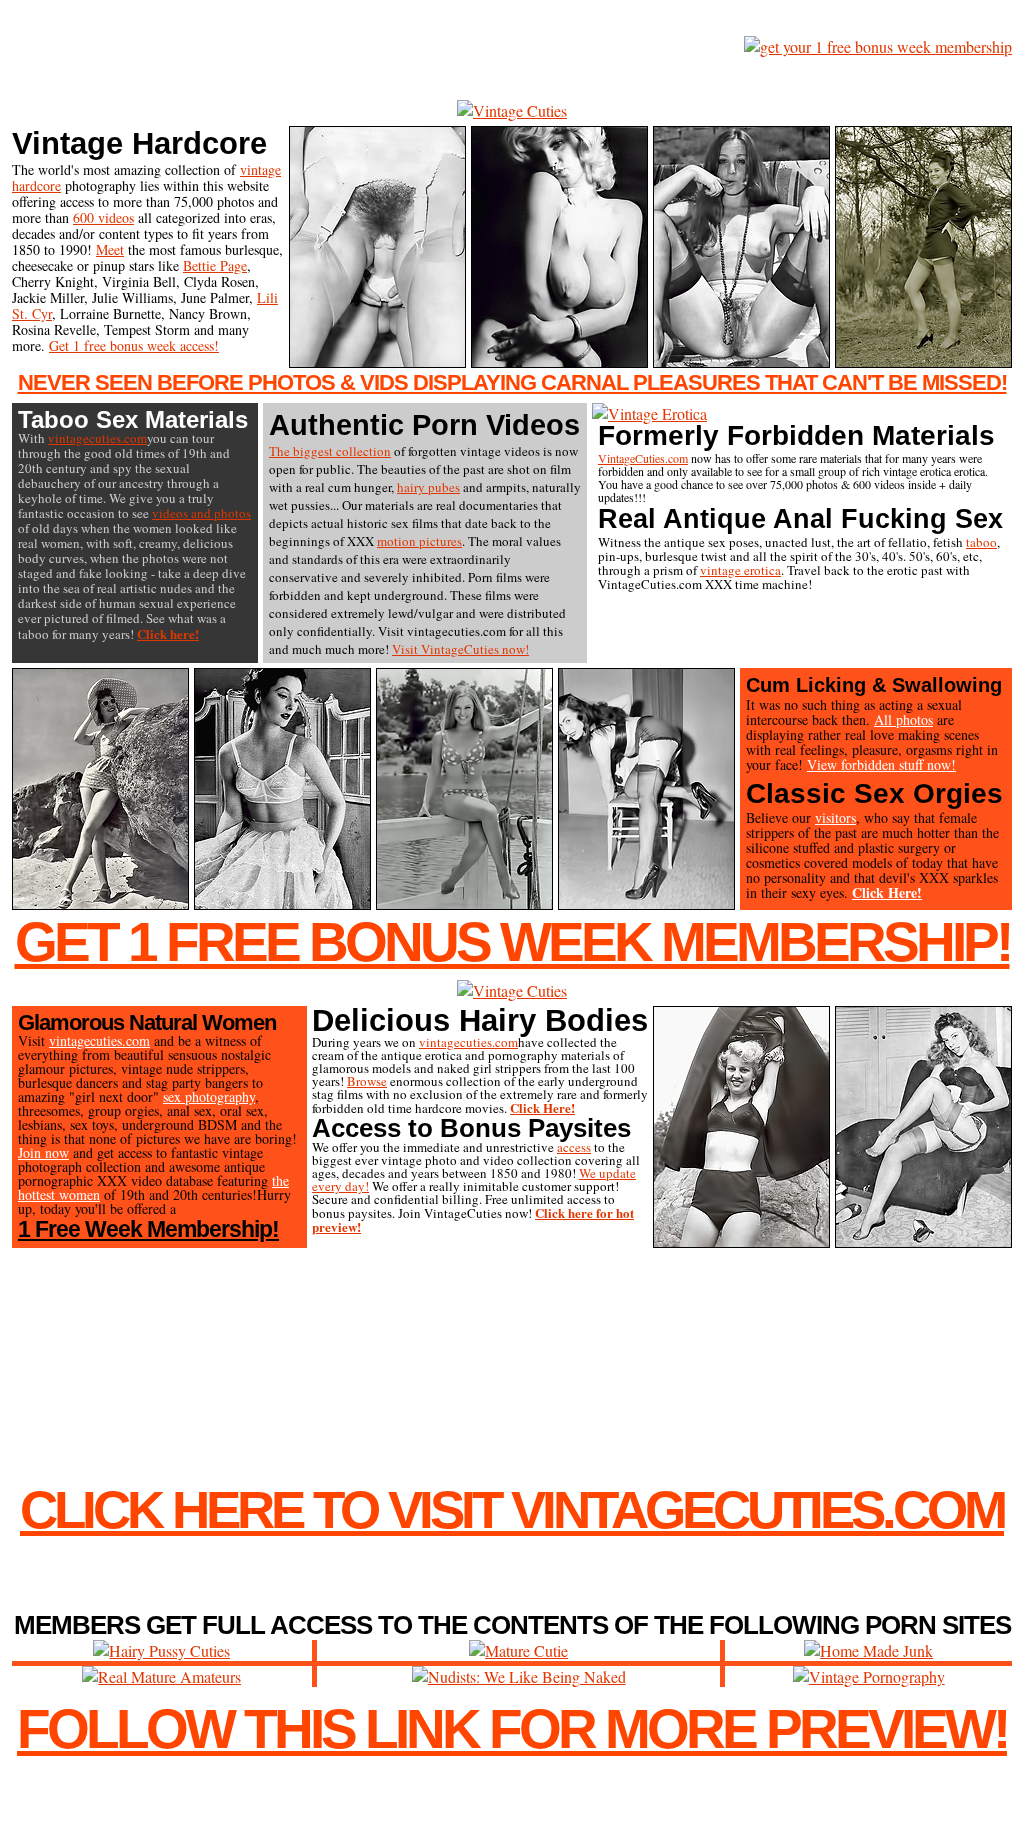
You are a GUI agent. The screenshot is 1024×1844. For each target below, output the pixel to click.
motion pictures (419, 541)
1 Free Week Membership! (148, 1229)
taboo (981, 542)
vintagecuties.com (97, 438)
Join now (43, 1152)
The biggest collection (330, 451)
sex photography (209, 1096)
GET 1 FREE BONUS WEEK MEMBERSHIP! (512, 942)
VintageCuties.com (643, 458)
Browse (367, 1081)
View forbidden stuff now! (881, 764)
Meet (110, 249)
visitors (835, 817)
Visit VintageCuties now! (460, 649)
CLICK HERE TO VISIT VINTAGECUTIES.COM (512, 1509)
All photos (903, 719)
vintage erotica (740, 570)
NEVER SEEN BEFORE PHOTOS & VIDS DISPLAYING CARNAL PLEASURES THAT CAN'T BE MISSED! (512, 382)
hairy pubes (428, 487)
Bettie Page (215, 265)
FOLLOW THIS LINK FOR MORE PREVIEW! (512, 1729)
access (574, 1147)
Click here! (168, 633)
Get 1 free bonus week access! (134, 345)
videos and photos (201, 513)
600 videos (103, 217)
